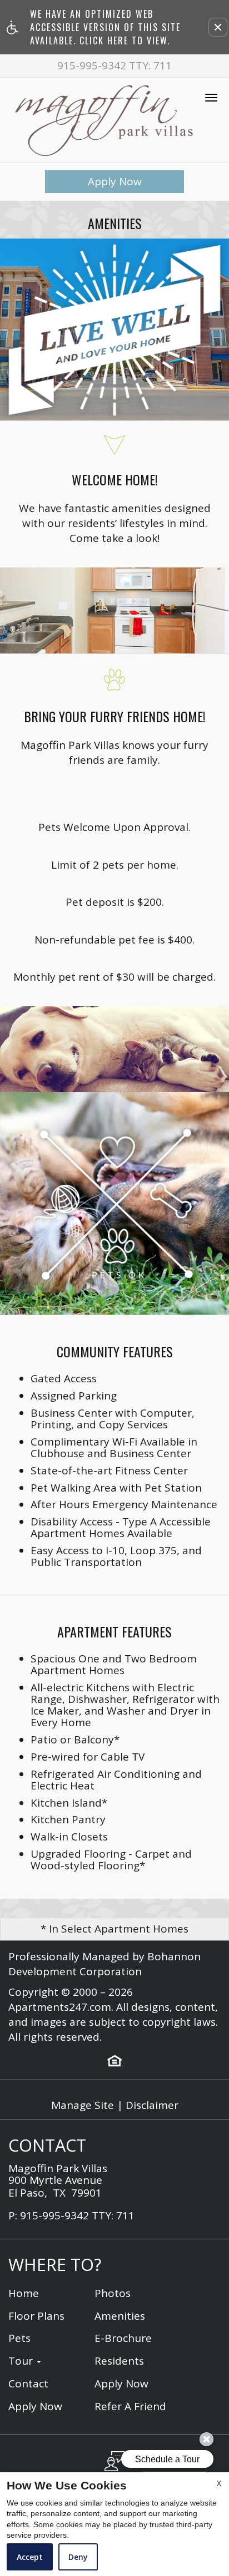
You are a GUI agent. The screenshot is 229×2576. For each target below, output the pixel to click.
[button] (218, 27)
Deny (78, 2557)
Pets (19, 2338)
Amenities (120, 2316)
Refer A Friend (130, 2407)
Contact (28, 2384)
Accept (30, 2557)
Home (24, 2293)
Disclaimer (152, 2105)
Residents (119, 2361)
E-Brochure (123, 2338)
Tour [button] (22, 2361)
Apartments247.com (60, 2007)
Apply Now (115, 181)
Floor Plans (36, 2316)
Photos (113, 2293)
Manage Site (83, 2105)
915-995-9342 (114, 66)
